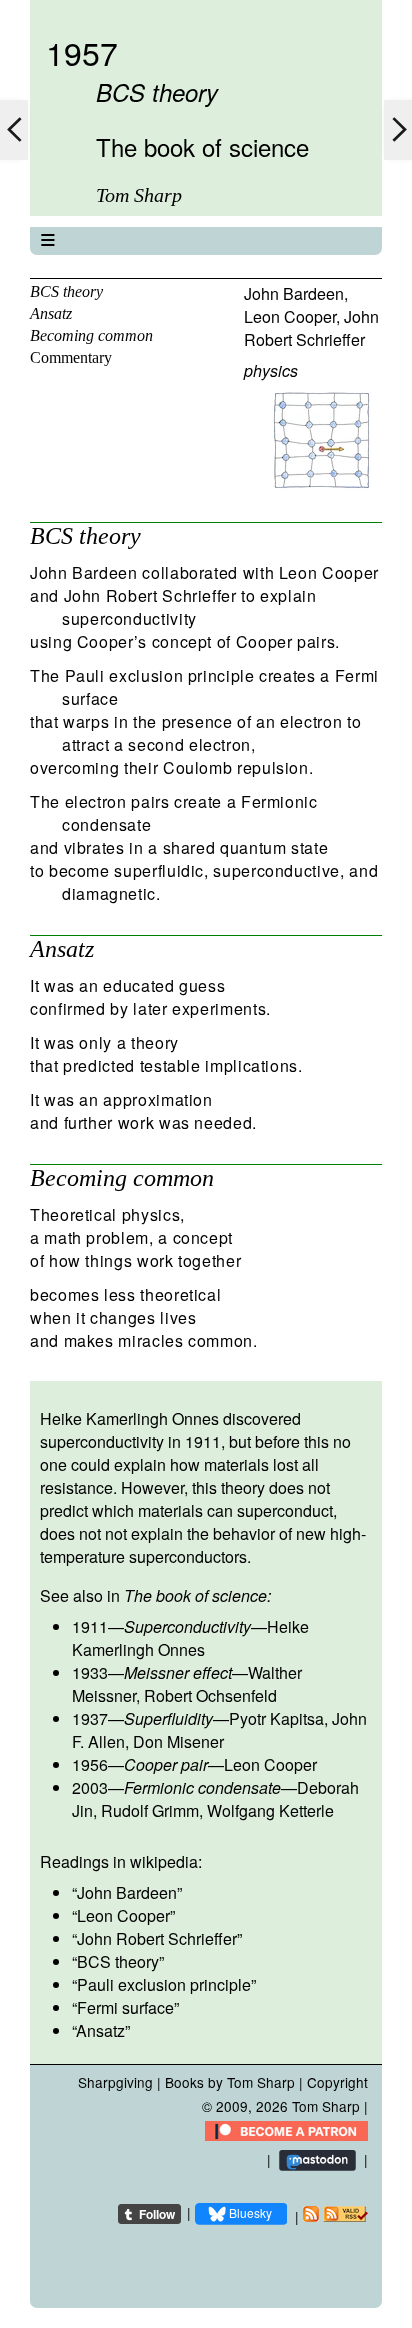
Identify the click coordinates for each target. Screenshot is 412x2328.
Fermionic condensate (202, 1787)
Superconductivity (187, 1626)
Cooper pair (166, 1764)
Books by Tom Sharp (230, 2082)
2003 (90, 1787)
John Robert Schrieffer (311, 328)
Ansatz (51, 313)
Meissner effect (178, 1672)
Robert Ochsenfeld (210, 1695)
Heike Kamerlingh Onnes (190, 1638)
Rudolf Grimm (150, 1810)
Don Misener (178, 1741)
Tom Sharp (326, 2106)
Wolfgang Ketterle (270, 1810)
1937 (90, 1718)
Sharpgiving (115, 2082)
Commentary (71, 357)
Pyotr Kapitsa (276, 1718)
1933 (90, 1672)
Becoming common (91, 335)
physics (271, 370)
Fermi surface (125, 2007)
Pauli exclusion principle (164, 1984)
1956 (90, 1764)
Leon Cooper (290, 316)
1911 (90, 1626)
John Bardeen (294, 293)
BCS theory (66, 291)
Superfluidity (168, 1718)
